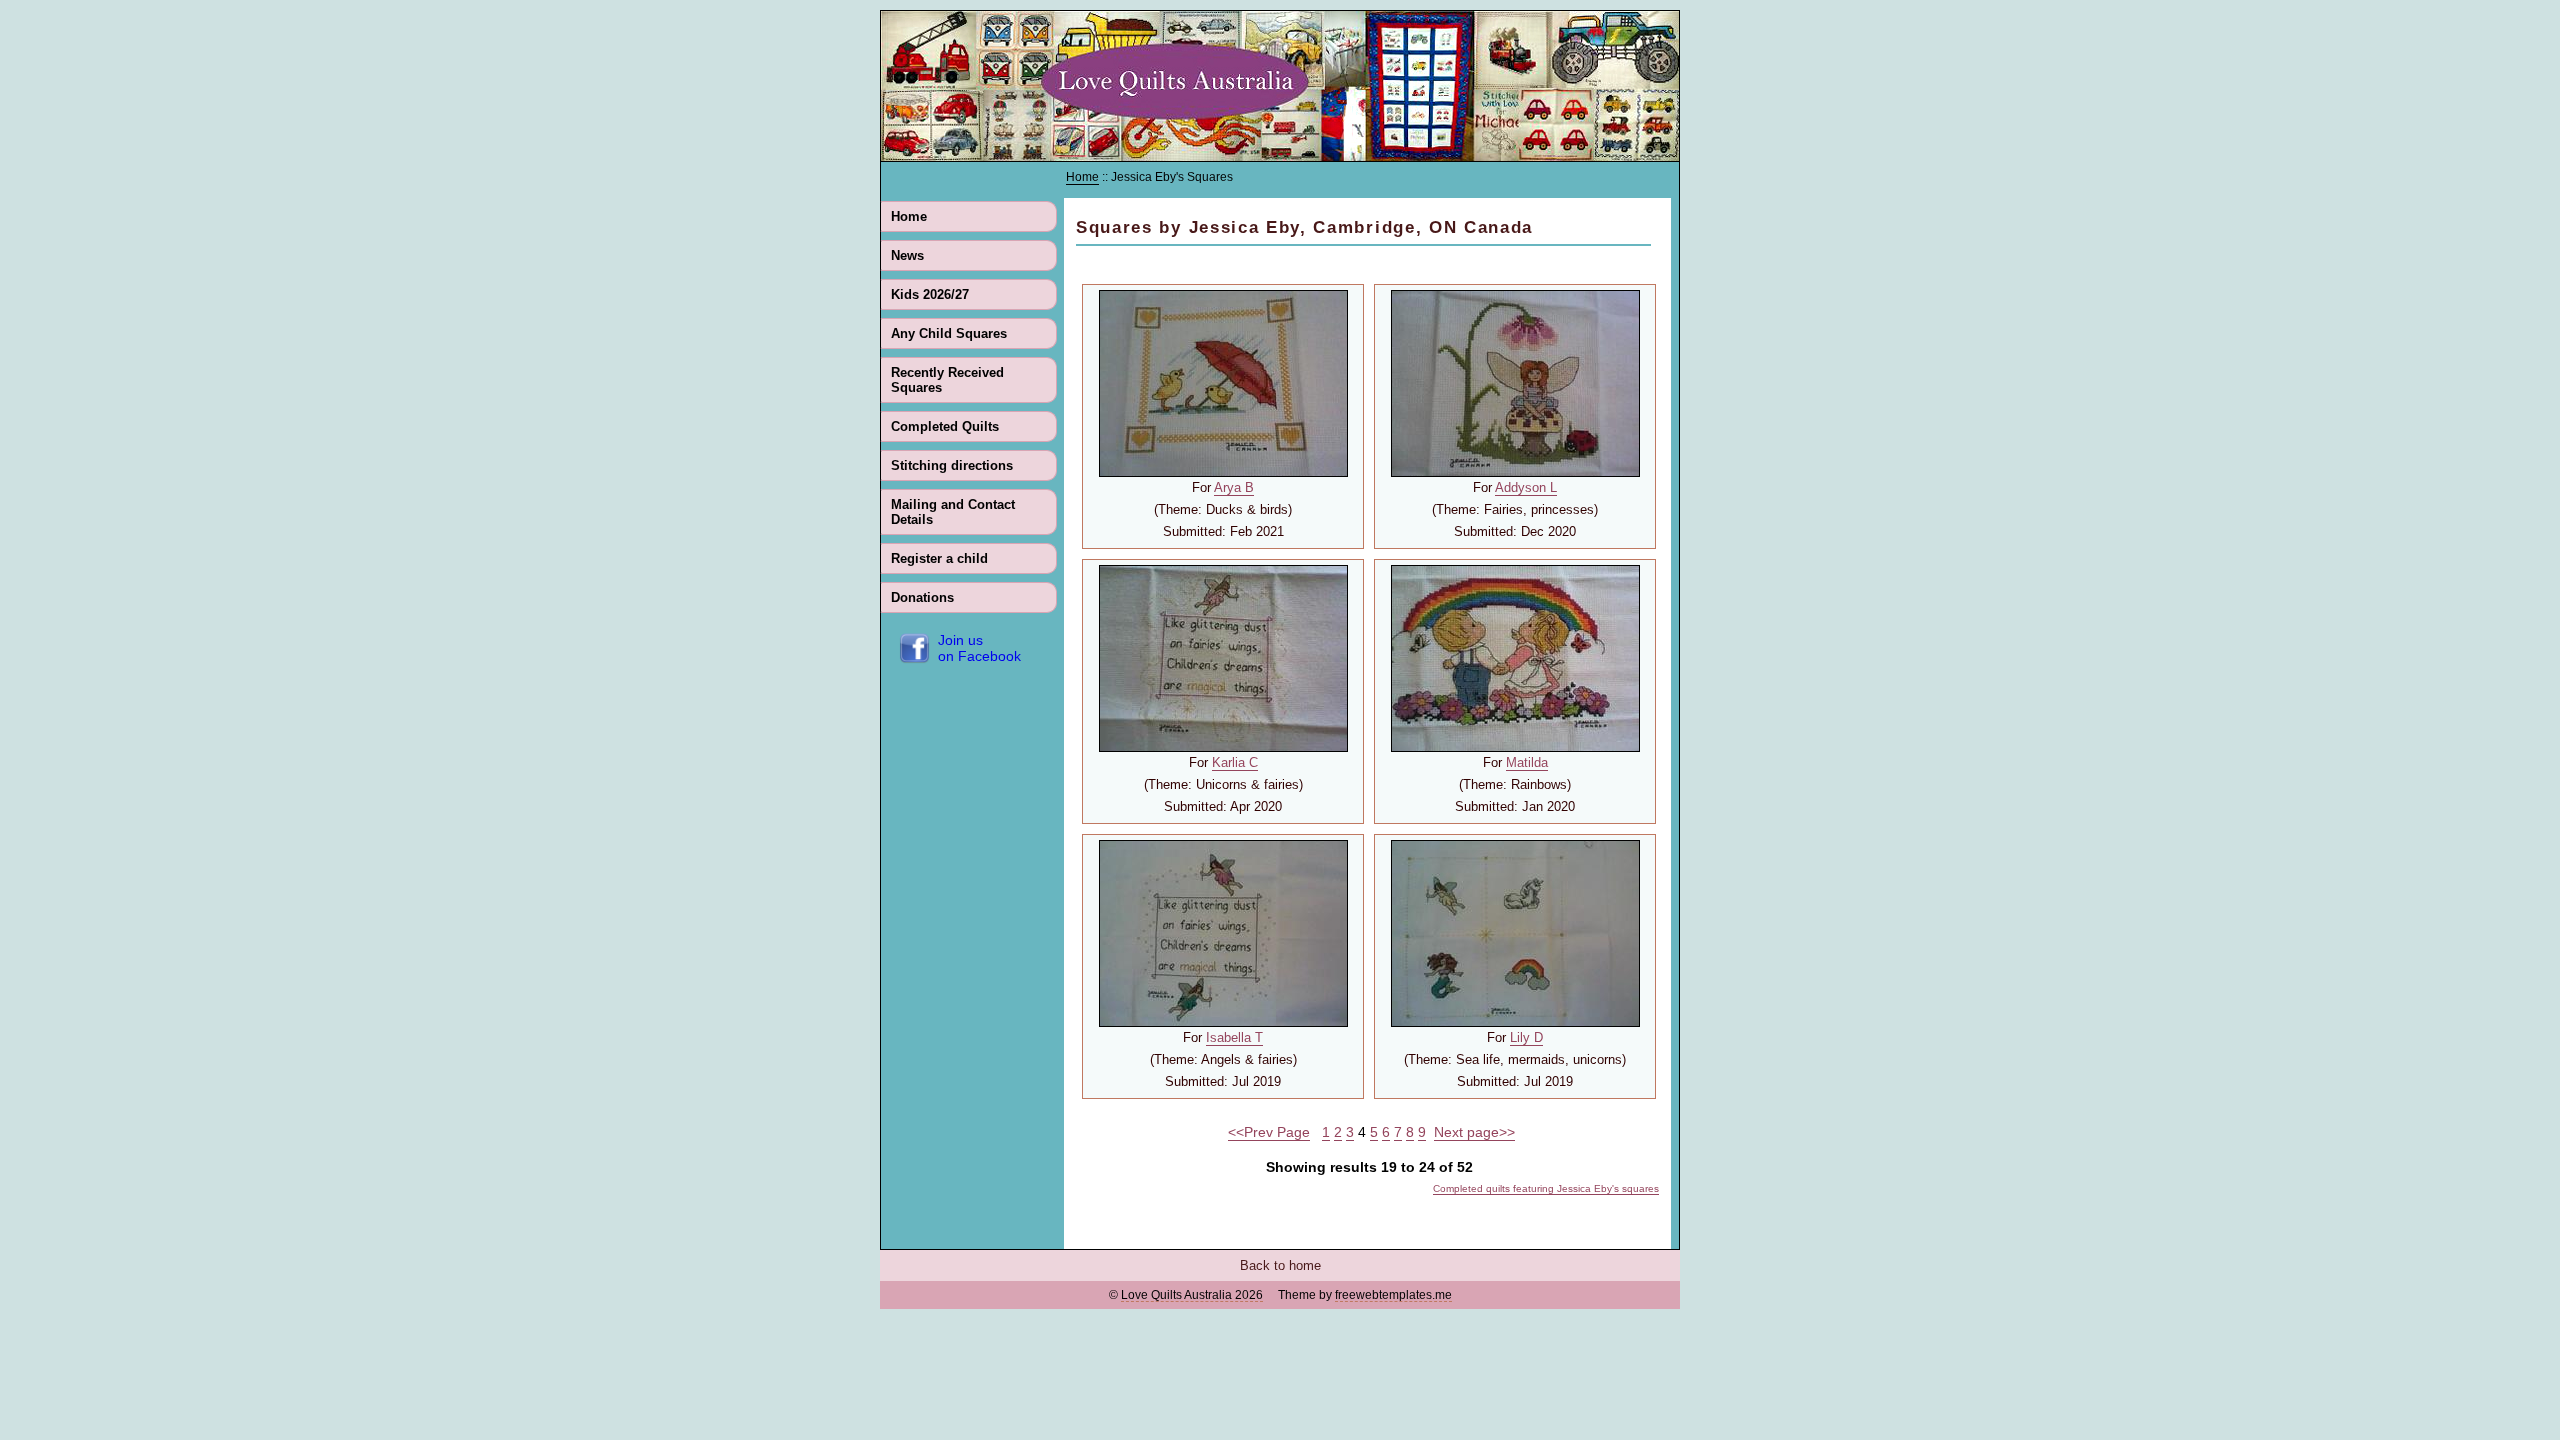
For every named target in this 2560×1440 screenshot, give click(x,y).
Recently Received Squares (947, 380)
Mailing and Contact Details (953, 512)
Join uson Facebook (979, 648)
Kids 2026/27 (930, 294)
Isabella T (1234, 1037)
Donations (922, 597)
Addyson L (1526, 487)
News (907, 255)
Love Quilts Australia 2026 (1192, 1295)
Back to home (1280, 1265)
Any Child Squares (949, 333)
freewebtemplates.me (1393, 1295)
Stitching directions (952, 465)
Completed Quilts (945, 426)
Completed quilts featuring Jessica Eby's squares (1546, 1188)
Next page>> (1474, 1132)
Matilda (1527, 762)
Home (909, 216)
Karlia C (1235, 762)
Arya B (1234, 487)
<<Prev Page (1269, 1132)
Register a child (939, 558)
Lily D (1526, 1037)
